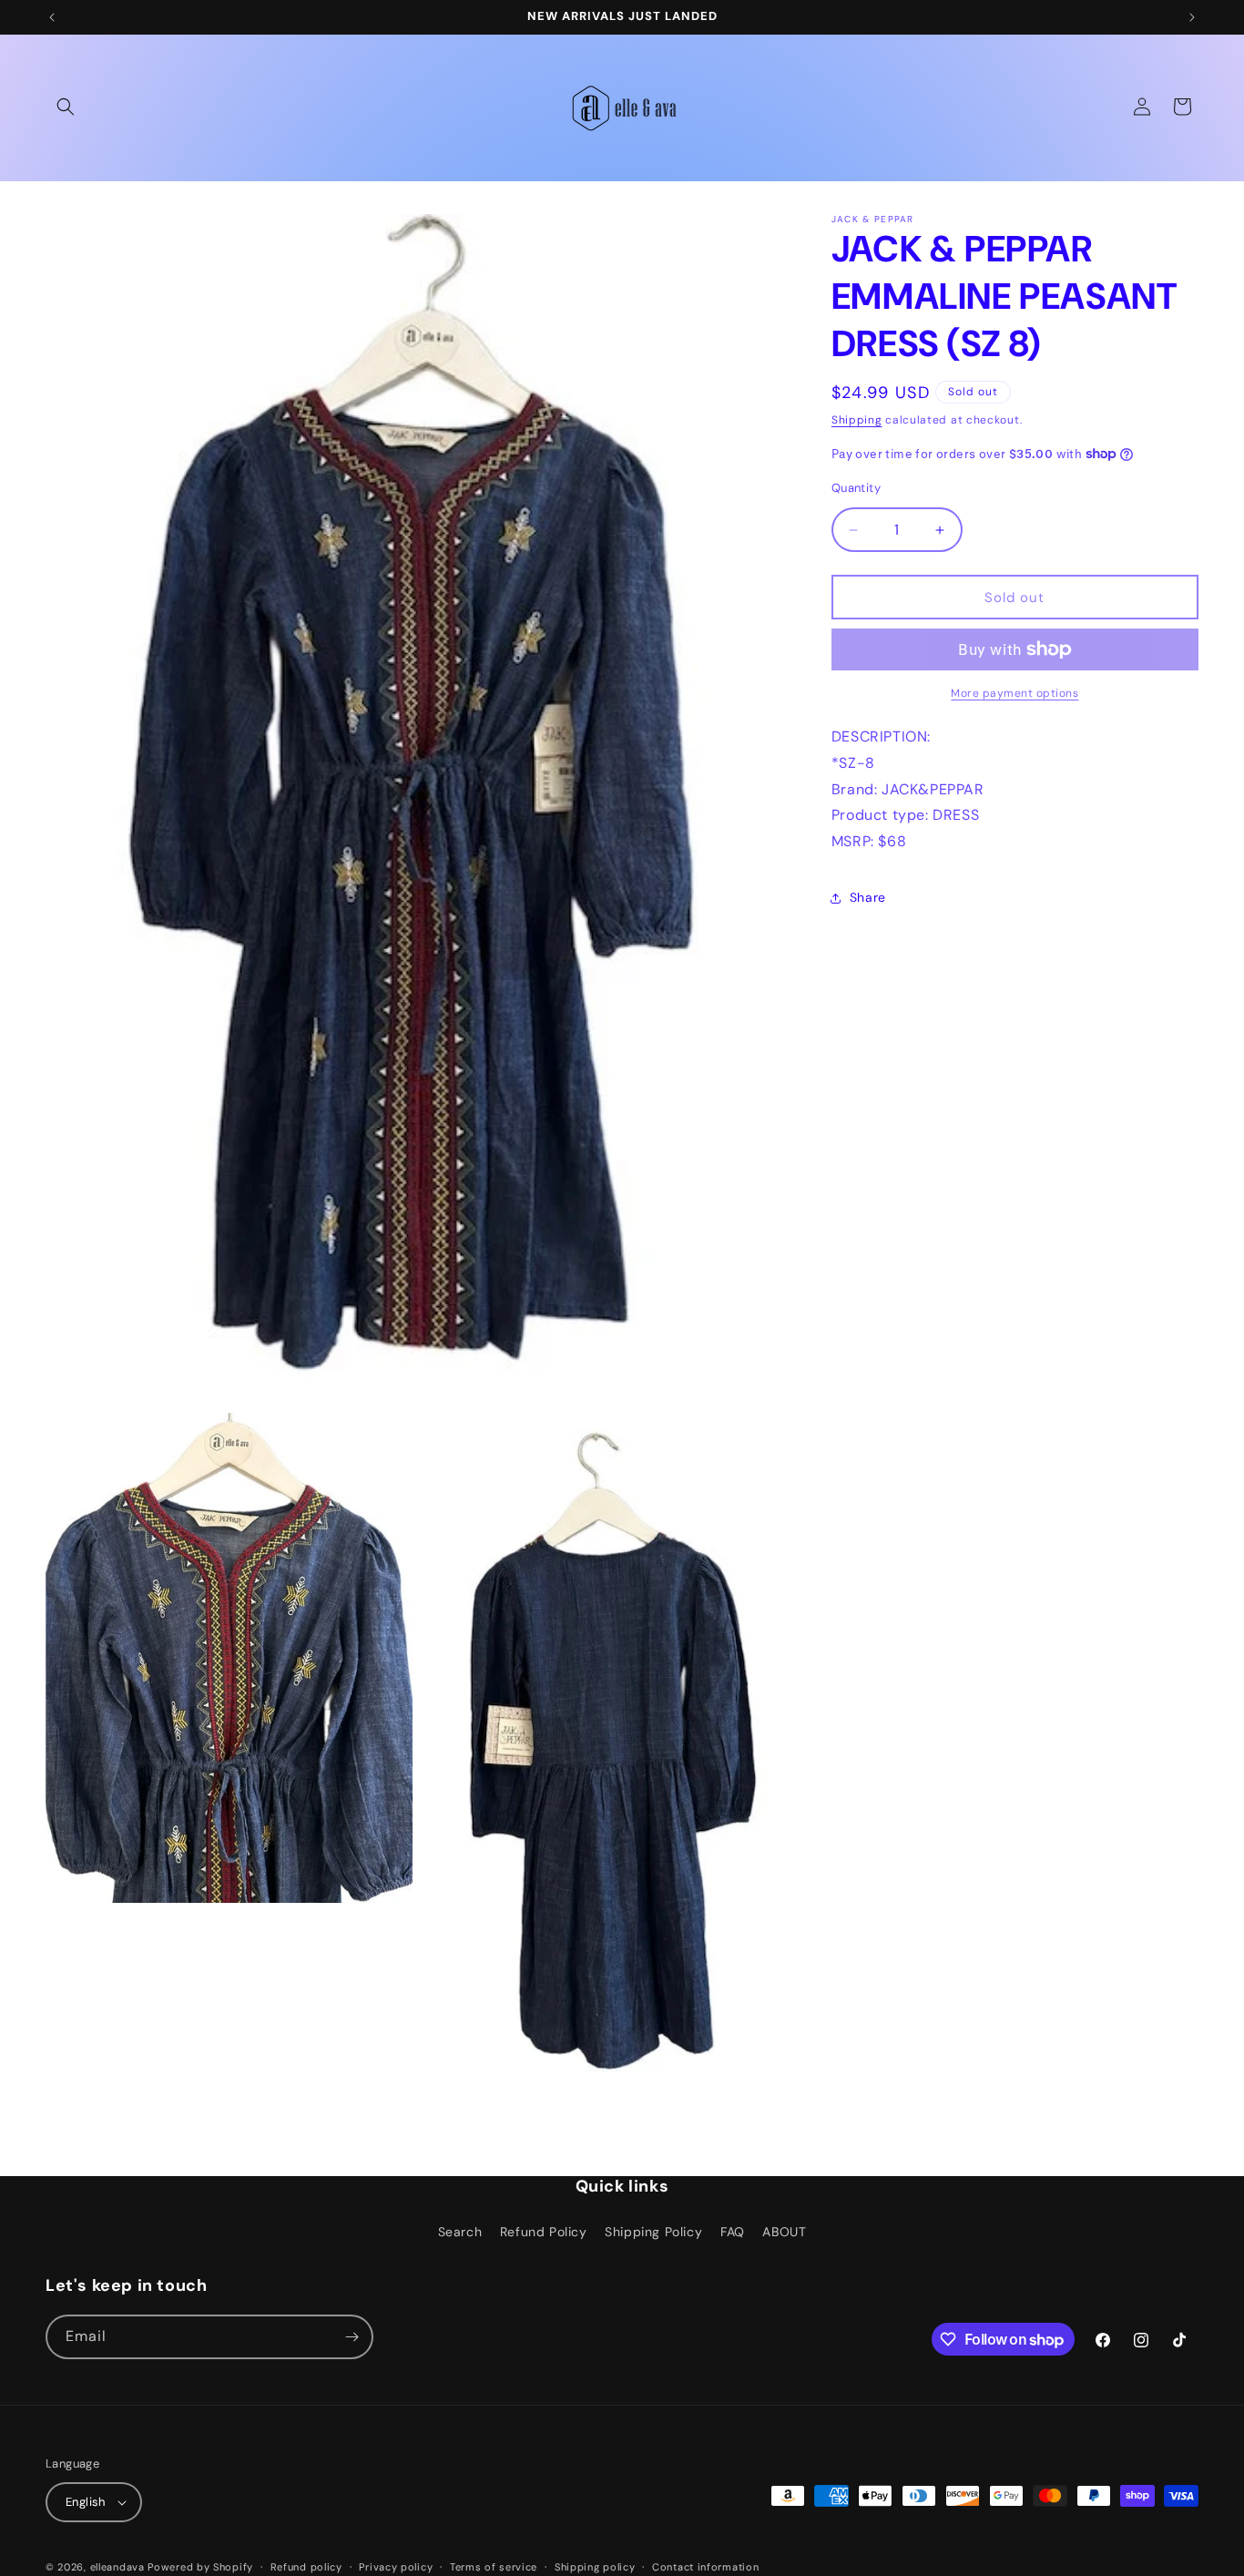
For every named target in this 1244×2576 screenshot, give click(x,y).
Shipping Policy (653, 2232)
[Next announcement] (1192, 17)
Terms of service (494, 2567)
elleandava (117, 2567)
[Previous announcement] (52, 17)
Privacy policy (396, 2567)
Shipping (857, 420)
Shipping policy (595, 2567)
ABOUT (784, 2232)
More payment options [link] (1015, 693)
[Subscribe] (352, 2337)
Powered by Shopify (200, 2567)
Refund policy (306, 2567)
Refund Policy (544, 2232)
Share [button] (868, 897)
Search (460, 2232)
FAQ (733, 2232)
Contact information (705, 2567)
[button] (66, 107)
